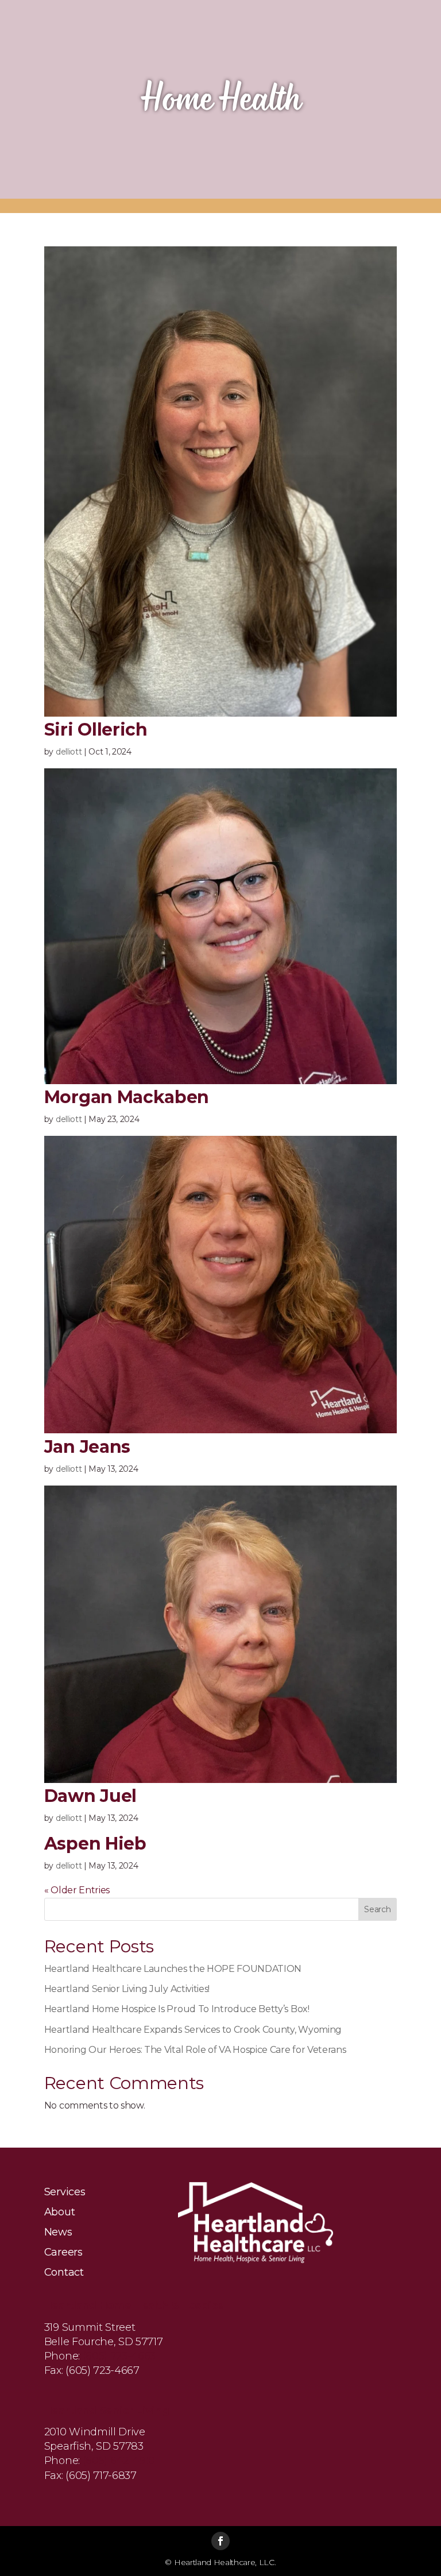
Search (377, 1909)
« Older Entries (77, 1890)
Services (65, 2192)
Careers (63, 2253)
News (58, 2233)
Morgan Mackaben (127, 1097)
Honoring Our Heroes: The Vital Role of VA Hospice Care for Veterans (195, 2050)
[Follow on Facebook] (220, 2541)
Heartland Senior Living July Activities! (127, 1989)
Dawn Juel (90, 1796)
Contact (64, 2273)
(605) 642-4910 (119, 2461)
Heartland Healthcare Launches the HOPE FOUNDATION (173, 1969)
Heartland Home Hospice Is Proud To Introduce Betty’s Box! (177, 2009)
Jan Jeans (87, 1447)
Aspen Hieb (95, 1844)
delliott (69, 752)
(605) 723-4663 (119, 2356)
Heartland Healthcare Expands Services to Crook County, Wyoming (193, 2030)
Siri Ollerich (96, 730)
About (59, 2213)
